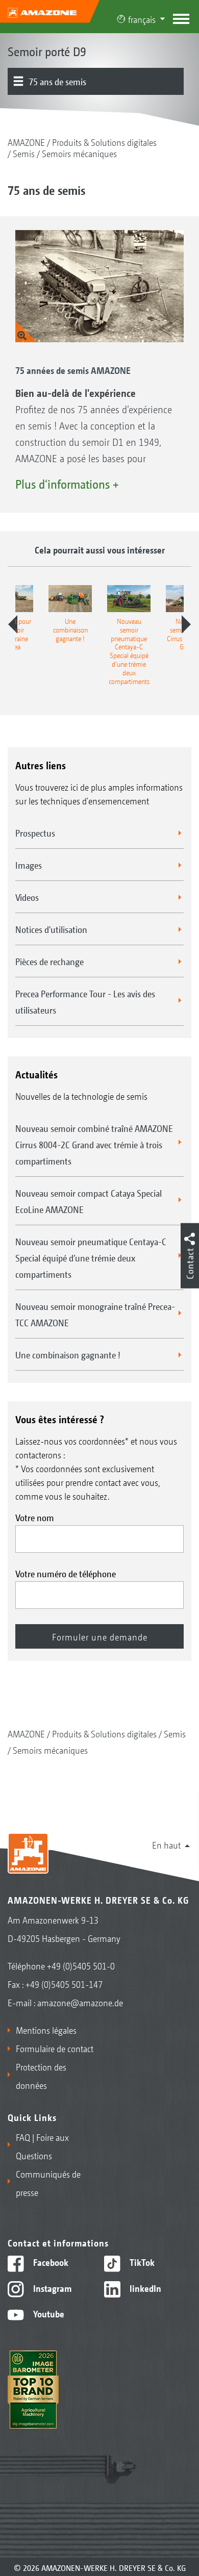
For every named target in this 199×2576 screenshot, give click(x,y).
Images (29, 865)
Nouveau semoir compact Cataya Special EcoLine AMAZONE (89, 1201)
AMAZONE (26, 142)
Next (186, 624)
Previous (13, 624)
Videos (27, 897)
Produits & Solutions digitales (104, 142)
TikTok (141, 2262)
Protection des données (41, 2076)
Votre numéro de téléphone (66, 1573)
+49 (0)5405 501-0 (81, 1965)
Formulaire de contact (55, 2048)
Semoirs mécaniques (79, 153)
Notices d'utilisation (51, 929)
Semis (24, 153)
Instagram (51, 2288)
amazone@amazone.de (80, 2002)
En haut (166, 1845)
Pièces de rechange (49, 961)
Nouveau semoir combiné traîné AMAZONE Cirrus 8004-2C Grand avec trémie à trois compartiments (94, 1144)
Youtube (48, 2313)
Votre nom (35, 1517)
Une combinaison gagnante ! (68, 1354)
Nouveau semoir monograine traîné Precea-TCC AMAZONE (95, 1314)
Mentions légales (46, 2030)
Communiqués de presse (48, 2183)
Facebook (50, 2262)
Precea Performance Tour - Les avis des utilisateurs (85, 1001)
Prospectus (35, 832)
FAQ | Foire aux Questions (42, 2146)
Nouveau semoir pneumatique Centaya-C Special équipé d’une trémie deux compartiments (91, 1257)
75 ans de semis (57, 81)
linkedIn (144, 2288)
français (142, 19)
